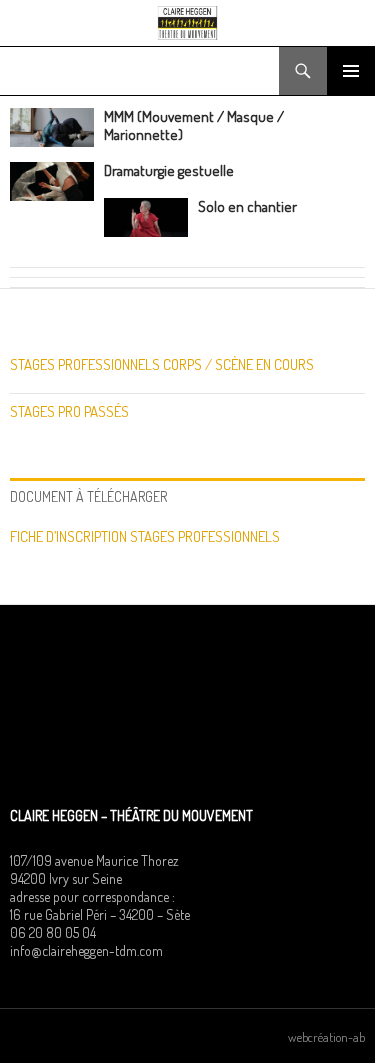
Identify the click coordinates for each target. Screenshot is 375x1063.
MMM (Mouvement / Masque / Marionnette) (194, 125)
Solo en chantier (247, 206)
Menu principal (351, 71)
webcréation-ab (326, 1037)
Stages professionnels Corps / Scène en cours (162, 364)
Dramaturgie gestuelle (169, 170)
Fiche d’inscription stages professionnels (145, 536)
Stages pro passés (69, 411)
